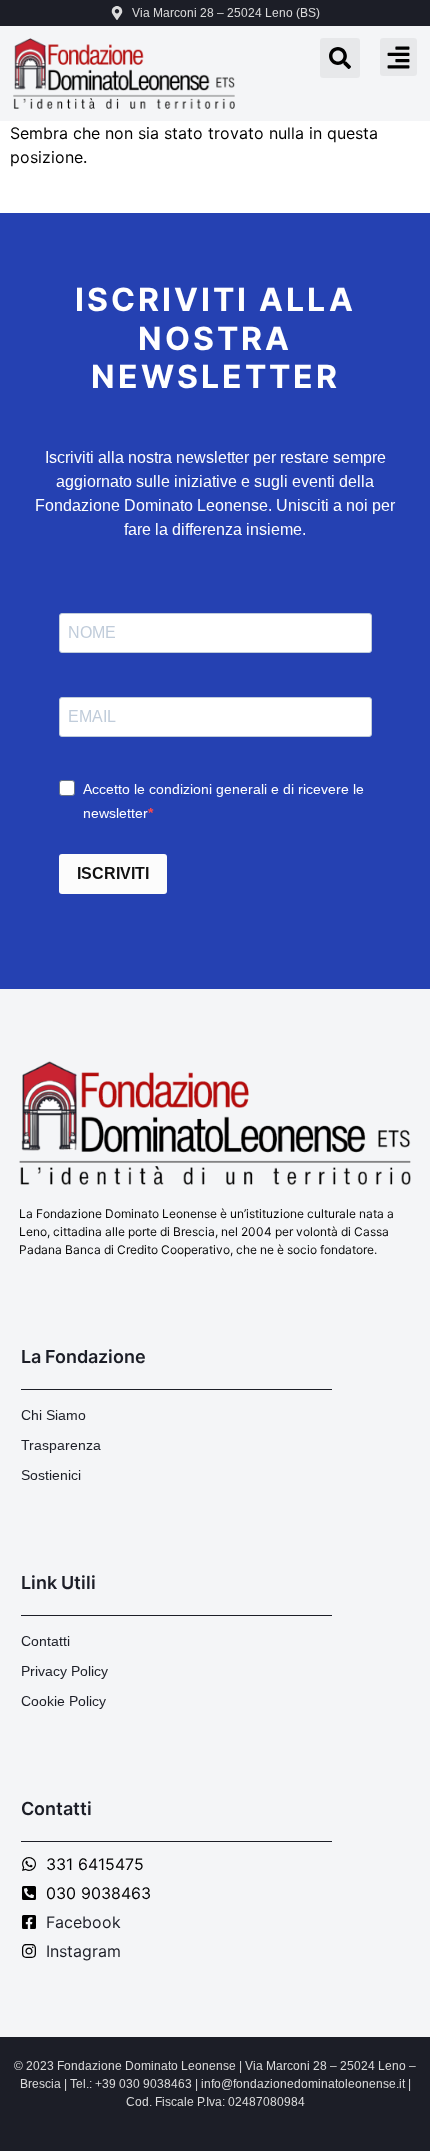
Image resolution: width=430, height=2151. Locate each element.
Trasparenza (61, 1445)
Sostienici (51, 1475)
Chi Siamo (53, 1415)
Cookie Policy (63, 1701)
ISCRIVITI (113, 873)
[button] (399, 57)
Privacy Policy (64, 1671)
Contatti (45, 1641)
